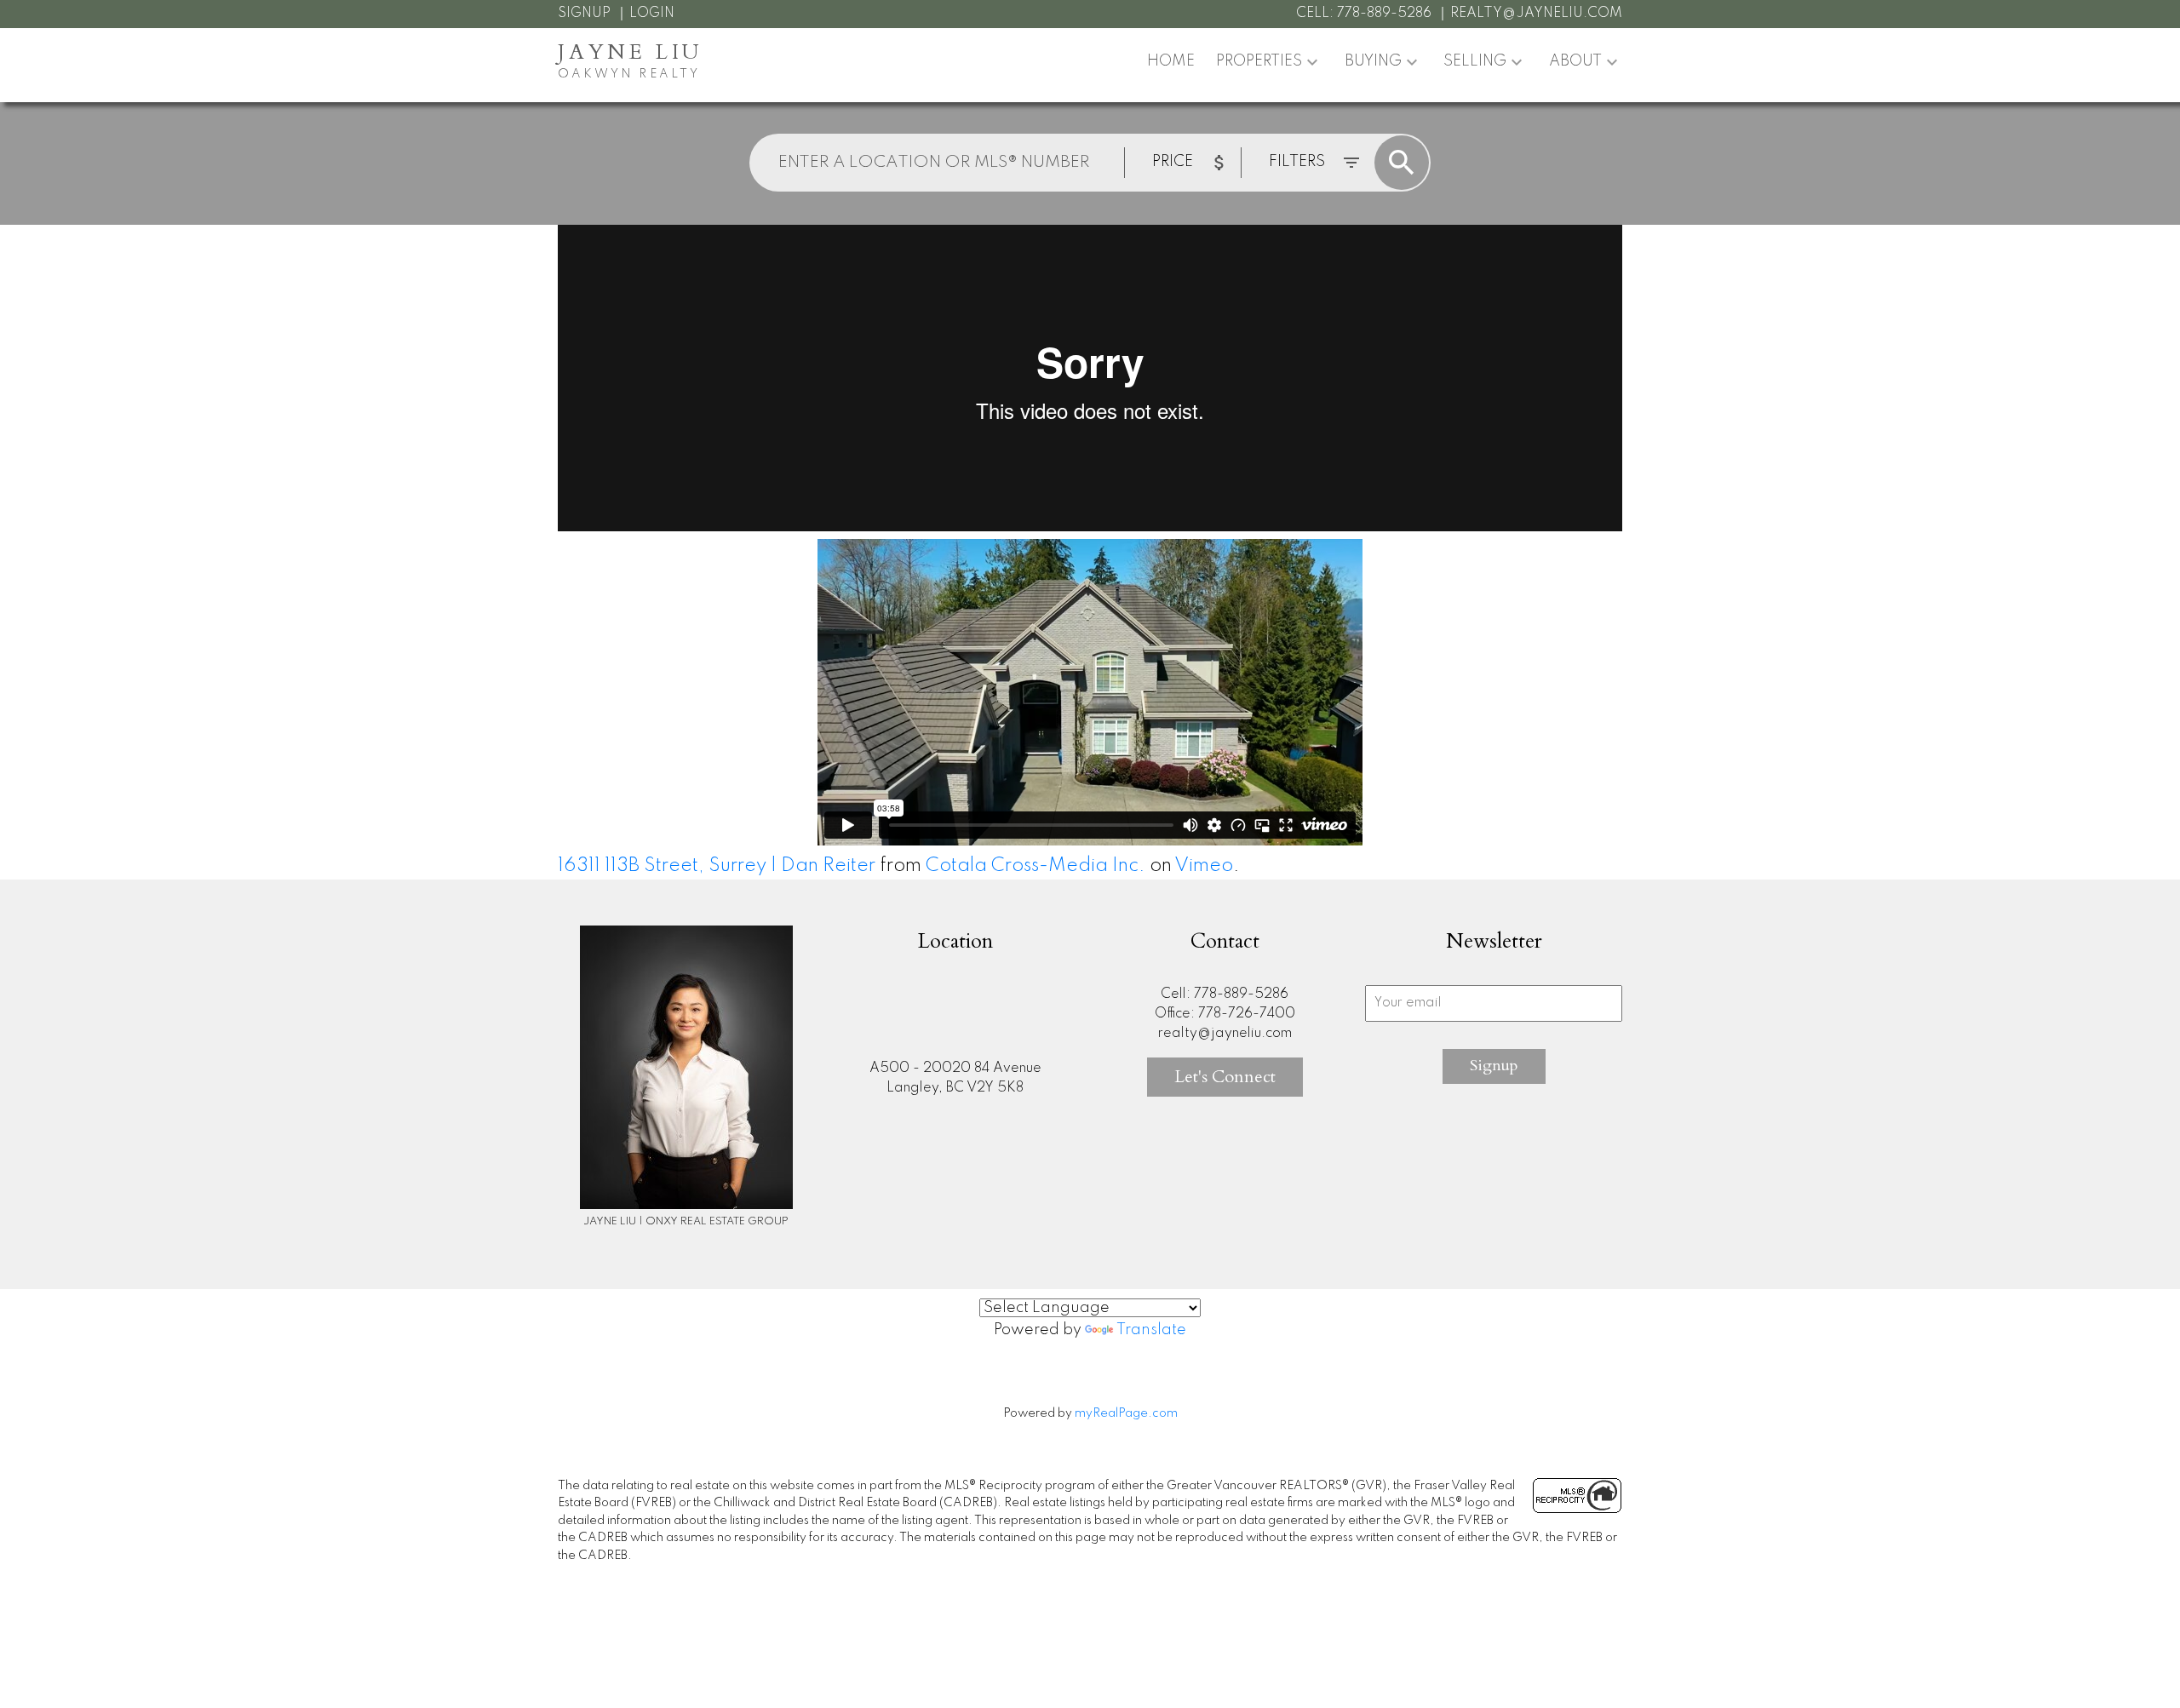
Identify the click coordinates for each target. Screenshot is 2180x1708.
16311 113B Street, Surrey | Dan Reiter (717, 866)
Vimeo (1204, 866)
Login (652, 14)
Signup (584, 14)
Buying (1373, 61)
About (1575, 61)
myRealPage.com (1126, 1413)
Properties (1259, 61)
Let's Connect (1225, 1077)
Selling (1475, 61)
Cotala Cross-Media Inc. (1035, 866)
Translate (1151, 1330)
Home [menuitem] (1171, 61)
